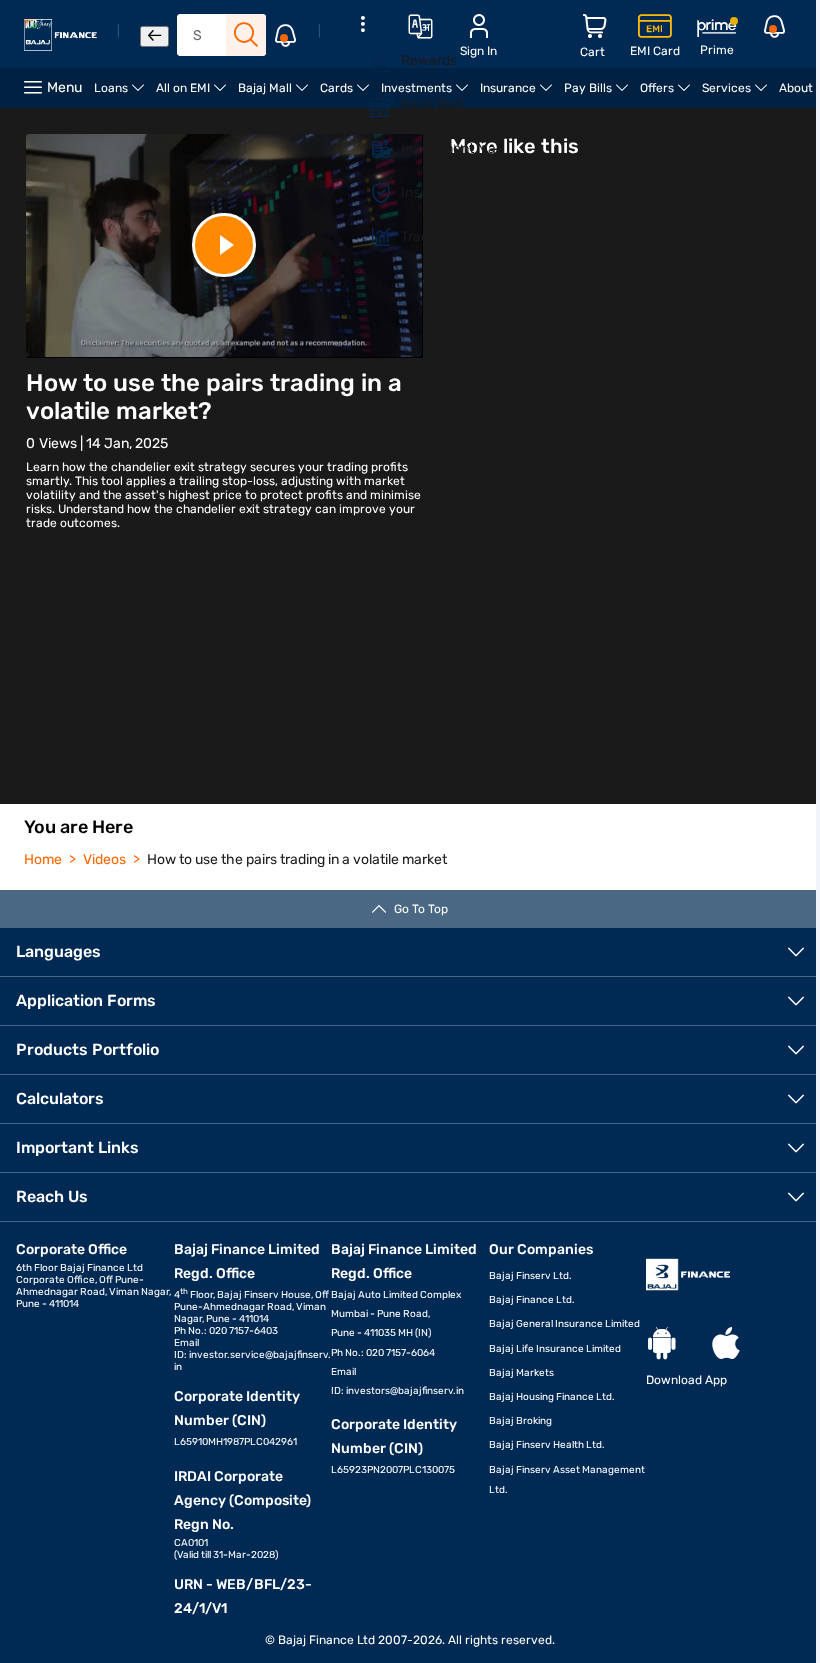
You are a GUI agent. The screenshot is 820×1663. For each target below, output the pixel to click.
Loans (122, 94)
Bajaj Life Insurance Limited (555, 1349)
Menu (64, 87)
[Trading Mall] (369, 237)
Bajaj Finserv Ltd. (530, 1276)
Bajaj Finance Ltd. (532, 1300)
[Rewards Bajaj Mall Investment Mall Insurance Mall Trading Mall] (362, 143)
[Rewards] (369, 61)
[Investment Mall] (369, 149)
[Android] (662, 1344)
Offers (668, 94)
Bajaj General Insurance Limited (564, 1324)
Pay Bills (599, 94)
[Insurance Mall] (369, 193)
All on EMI (194, 94)
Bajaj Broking (520, 1421)
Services (737, 94)
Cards (347, 94)
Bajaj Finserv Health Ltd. (547, 1445)
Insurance (519, 94)
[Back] (154, 36)
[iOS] (726, 1344)
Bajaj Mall (276, 94)
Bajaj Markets (521, 1373)
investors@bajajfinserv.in (405, 1391)
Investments (427, 94)
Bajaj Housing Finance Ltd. (552, 1397)
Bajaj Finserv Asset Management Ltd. (567, 1480)
